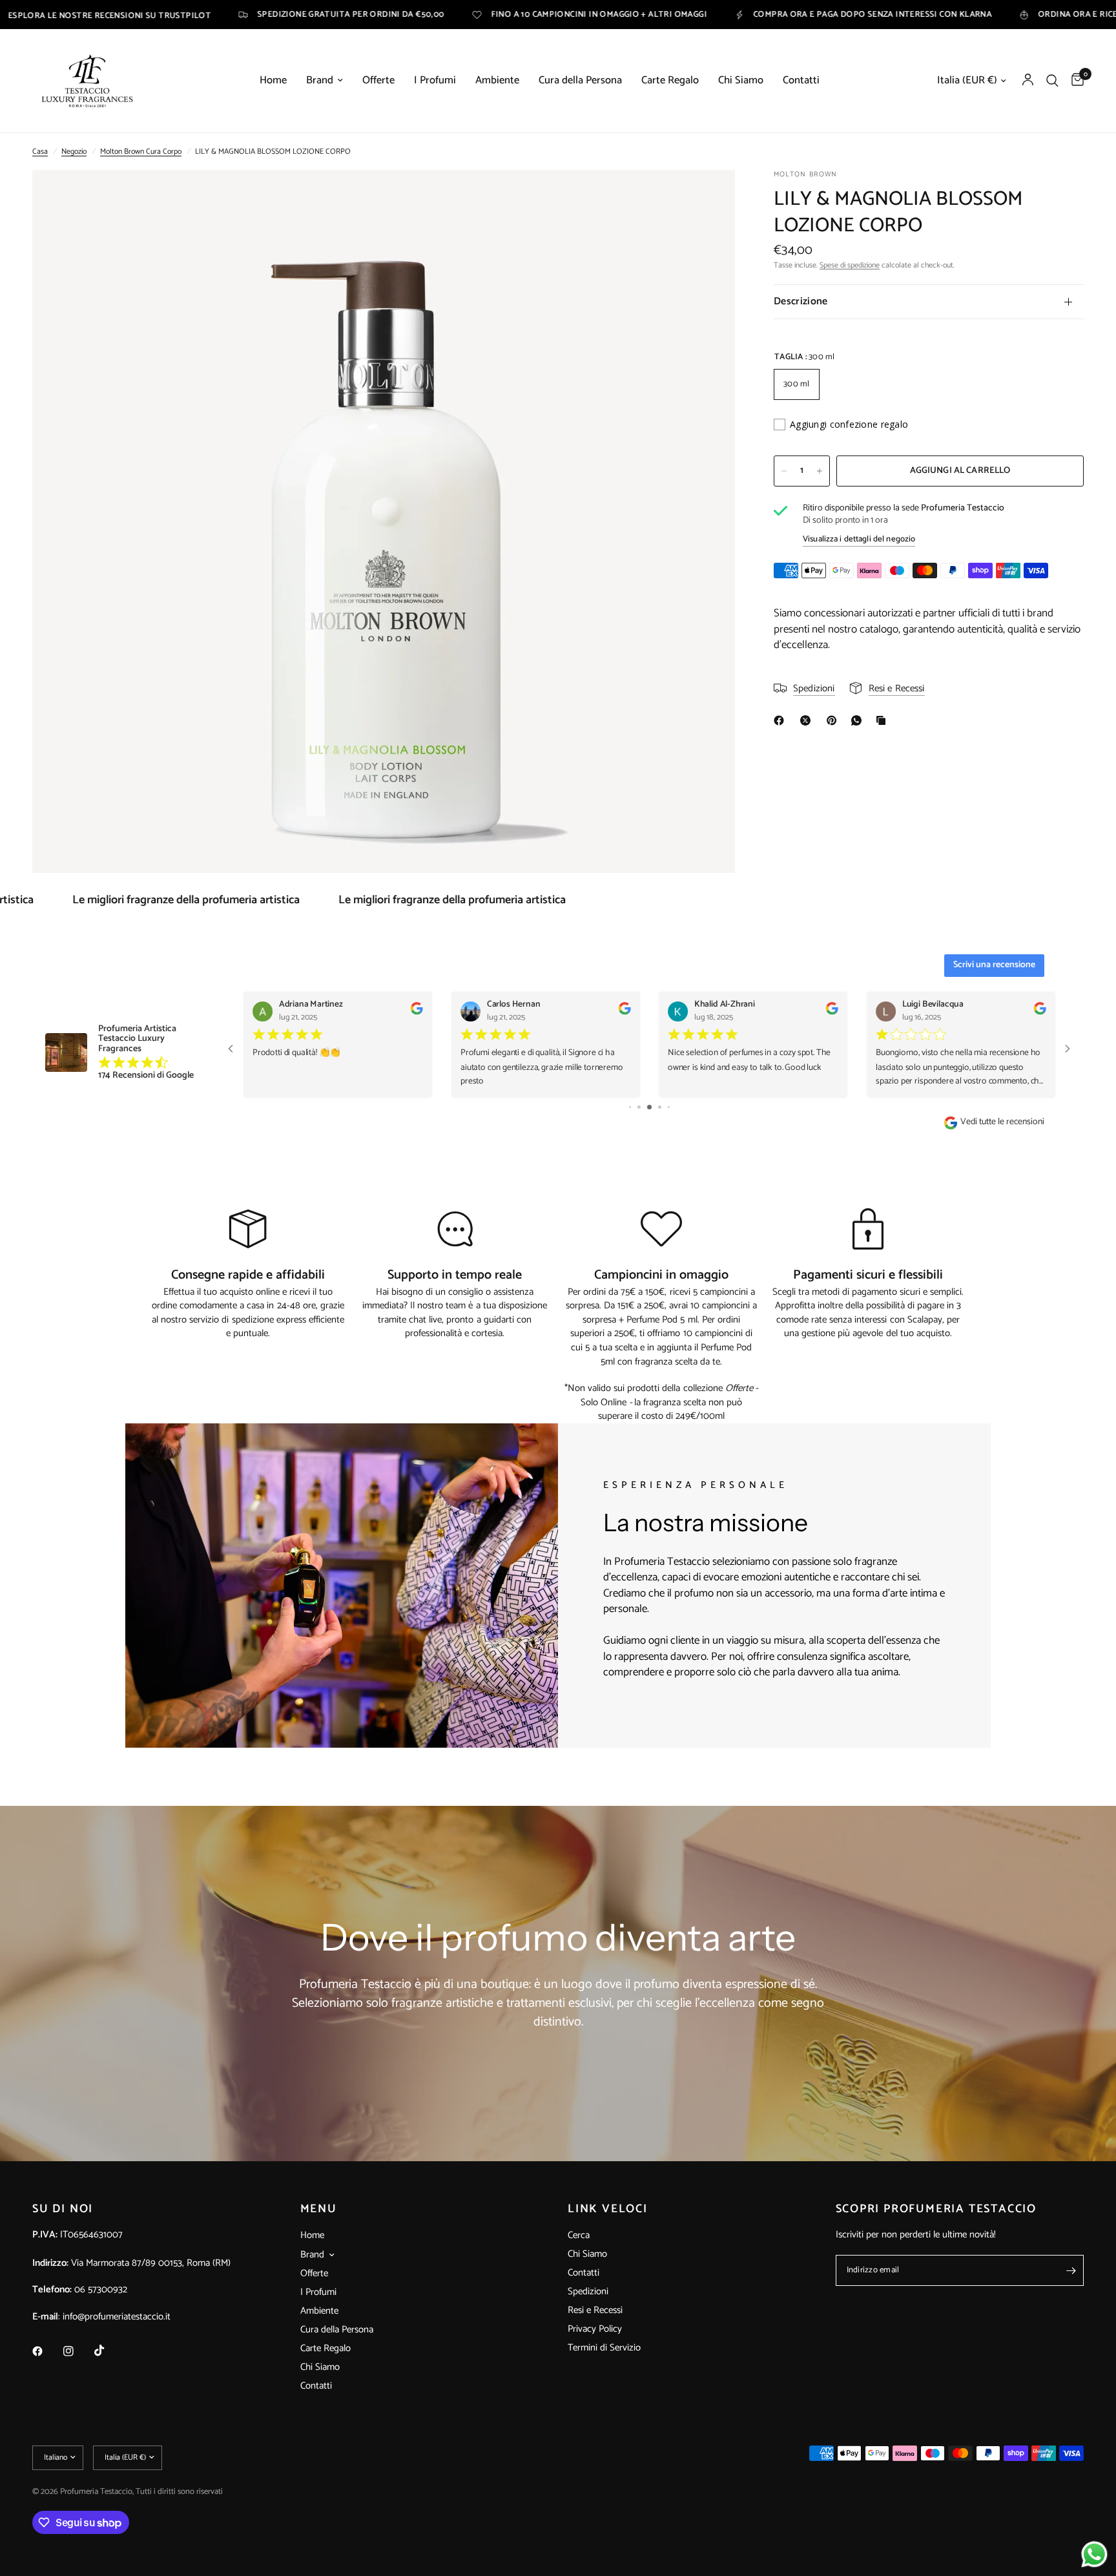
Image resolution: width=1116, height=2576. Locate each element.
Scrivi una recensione (994, 965)
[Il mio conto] (1028, 81)
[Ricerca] (1052, 81)
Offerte (378, 81)
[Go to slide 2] (630, 1107)
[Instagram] (77, 2351)
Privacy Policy (595, 2329)
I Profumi (435, 81)
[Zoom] (708, 197)
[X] (808, 720)
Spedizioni (588, 2291)
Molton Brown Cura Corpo (141, 152)
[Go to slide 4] (649, 1107)
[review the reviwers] (416, 1012)
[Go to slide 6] (669, 1107)
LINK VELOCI (608, 2209)
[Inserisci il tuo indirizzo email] (1071, 2270)
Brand (320, 81)
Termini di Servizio (604, 2348)
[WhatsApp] (859, 720)
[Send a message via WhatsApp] (1094, 2554)
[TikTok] (108, 2351)
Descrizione (801, 301)
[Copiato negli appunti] (883, 720)
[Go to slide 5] (660, 1107)
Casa (40, 152)
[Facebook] (781, 720)
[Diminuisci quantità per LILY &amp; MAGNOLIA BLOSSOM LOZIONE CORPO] (784, 471)
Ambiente (497, 81)
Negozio (74, 152)
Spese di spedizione (850, 265)
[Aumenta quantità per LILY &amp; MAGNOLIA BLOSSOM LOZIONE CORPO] (820, 471)
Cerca (579, 2235)
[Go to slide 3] (639, 1107)
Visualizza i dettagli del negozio (859, 539)
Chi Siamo (741, 81)
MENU (319, 2209)
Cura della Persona (580, 81)
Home (273, 81)
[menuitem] (273, 81)
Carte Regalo (670, 81)
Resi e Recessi (595, 2310)
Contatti (801, 81)
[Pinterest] (834, 720)
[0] (1074, 81)
